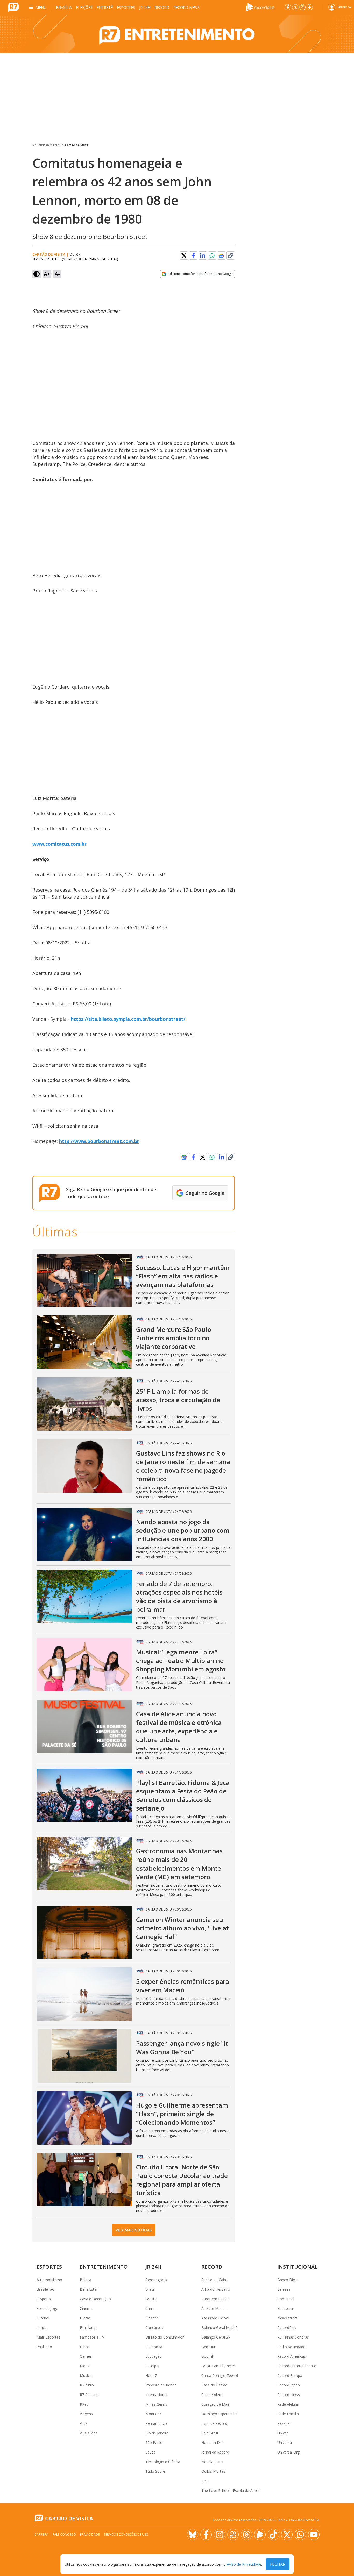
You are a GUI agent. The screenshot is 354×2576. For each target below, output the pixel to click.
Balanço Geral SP (216, 2337)
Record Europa (290, 2375)
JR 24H (145, 7)
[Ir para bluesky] (193, 2535)
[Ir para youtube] (314, 2535)
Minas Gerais (156, 2404)
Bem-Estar (89, 2289)
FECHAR (278, 2564)
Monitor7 (153, 2414)
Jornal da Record (215, 2452)
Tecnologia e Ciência (163, 2462)
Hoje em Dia (212, 2443)
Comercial (286, 2299)
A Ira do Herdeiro (216, 2289)
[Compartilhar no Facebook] (193, 256)
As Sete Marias (214, 2308)
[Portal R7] (13, 7)
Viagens (86, 2414)
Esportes (126, 7)
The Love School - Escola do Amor (231, 2490)
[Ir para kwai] (233, 2535)
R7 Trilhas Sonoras (293, 2337)
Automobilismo (49, 2280)
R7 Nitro (87, 2385)
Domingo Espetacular (220, 2414)
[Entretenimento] (177, 34)
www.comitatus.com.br (59, 844)
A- (57, 274)
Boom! (207, 2356)
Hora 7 (151, 2375)
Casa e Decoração (95, 2299)
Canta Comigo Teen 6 (220, 2375)
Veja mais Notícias (134, 2230)
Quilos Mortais (214, 2471)
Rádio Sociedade (291, 2347)
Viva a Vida (89, 2433)
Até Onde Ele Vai (215, 2318)
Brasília (64, 7)
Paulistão (44, 2347)
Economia (154, 2347)
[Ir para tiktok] (273, 2535)
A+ (47, 274)
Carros (151, 2308)
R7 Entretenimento (46, 145)
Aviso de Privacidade (244, 2564)
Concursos (154, 2328)
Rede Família (288, 2414)
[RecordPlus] (260, 7)
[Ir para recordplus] (260, 2535)
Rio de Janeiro (157, 2433)
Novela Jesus (212, 2462)
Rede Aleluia (288, 2404)
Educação (154, 2356)
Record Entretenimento (297, 2366)
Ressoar (284, 2423)
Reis (205, 2481)
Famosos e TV (92, 2337)
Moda (85, 2366)
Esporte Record (214, 2423)
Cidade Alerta (213, 2395)
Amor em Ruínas (215, 2299)
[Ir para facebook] (288, 7)
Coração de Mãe (215, 2404)
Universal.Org (288, 2452)
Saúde (151, 2452)
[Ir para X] (295, 7)
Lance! (42, 2328)
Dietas (85, 2318)
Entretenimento (104, 2267)
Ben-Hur (208, 2347)
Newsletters (287, 2318)
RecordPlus (287, 2328)
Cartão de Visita (77, 145)
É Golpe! (152, 2366)
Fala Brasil (210, 2433)
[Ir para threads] (246, 2535)
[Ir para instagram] (302, 7)
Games (86, 2356)
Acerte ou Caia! (214, 2280)
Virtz (83, 2423)
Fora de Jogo (47, 2308)
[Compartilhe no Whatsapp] (212, 256)
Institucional (297, 2267)
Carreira (284, 2289)
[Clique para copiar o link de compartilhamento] (231, 256)
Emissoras (286, 2308)
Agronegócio (156, 2280)
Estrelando (89, 2328)
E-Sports (44, 2299)
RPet (84, 2404)
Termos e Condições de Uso (126, 2534)
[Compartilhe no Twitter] (184, 256)
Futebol (43, 2318)
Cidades (152, 2318)
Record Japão (289, 2385)
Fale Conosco (64, 2534)
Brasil (150, 2289)
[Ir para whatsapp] (300, 2535)
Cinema (86, 2308)
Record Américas (292, 2356)
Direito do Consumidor (165, 2337)
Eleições (84, 7)
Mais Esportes (48, 2337)
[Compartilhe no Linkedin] (203, 256)
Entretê (105, 7)
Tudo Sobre (155, 2471)
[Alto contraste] (37, 274)
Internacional (156, 2395)
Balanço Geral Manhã (220, 2328)
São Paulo (154, 2443)
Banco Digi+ (288, 2280)
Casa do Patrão (214, 2385)
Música (86, 2375)
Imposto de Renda (161, 2385)
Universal (285, 2443)
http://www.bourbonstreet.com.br (99, 1141)
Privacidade (90, 2534)
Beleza (86, 2280)
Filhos (85, 2347)
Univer (283, 2433)
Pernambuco (156, 2423)
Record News (186, 7)
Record (162, 7)
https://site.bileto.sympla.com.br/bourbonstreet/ (128, 1019)
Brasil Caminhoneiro (218, 2366)
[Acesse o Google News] (221, 256)
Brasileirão (45, 2289)
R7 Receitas (90, 2395)
